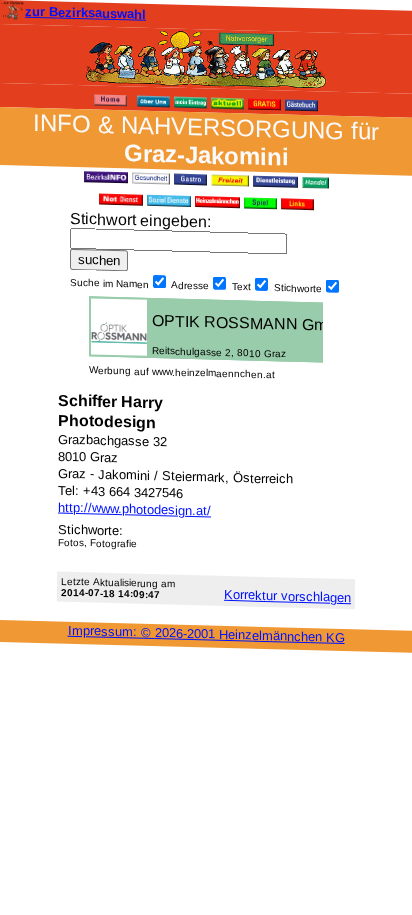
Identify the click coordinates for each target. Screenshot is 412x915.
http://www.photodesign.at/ (134, 509)
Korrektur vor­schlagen (287, 596)
